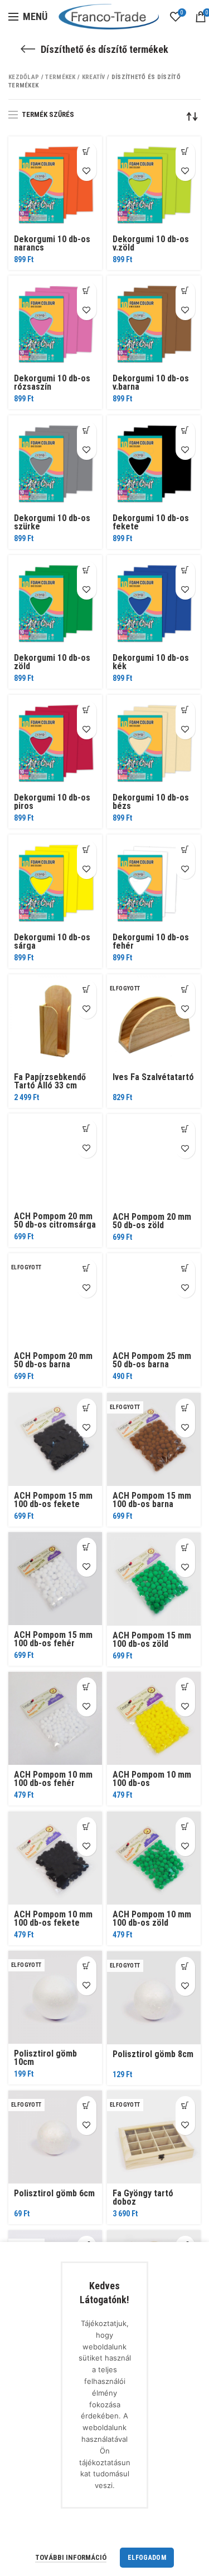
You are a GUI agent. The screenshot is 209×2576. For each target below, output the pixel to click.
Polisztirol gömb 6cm (54, 2193)
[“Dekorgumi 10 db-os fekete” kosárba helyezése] (185, 431)
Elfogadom (147, 2558)
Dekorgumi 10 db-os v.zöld (151, 243)
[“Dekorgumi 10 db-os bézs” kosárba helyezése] (185, 710)
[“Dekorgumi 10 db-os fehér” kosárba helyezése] (185, 850)
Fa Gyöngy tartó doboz (143, 2197)
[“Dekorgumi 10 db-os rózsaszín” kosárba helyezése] (87, 291)
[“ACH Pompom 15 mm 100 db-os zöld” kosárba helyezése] (185, 1548)
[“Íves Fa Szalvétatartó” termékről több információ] (185, 990)
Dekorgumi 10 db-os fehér (151, 941)
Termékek (60, 77)
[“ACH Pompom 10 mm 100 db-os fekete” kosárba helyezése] (87, 1827)
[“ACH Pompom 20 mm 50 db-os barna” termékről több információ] (87, 1269)
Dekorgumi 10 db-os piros (52, 802)
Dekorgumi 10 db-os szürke (52, 522)
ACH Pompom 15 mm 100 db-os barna (152, 1500)
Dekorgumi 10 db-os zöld (52, 662)
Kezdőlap (24, 77)
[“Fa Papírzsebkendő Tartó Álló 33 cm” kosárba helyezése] (87, 990)
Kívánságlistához (87, 171)
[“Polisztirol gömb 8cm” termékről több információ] (185, 1967)
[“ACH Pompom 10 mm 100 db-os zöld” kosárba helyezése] (185, 1827)
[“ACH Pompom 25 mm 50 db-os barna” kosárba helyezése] (185, 1269)
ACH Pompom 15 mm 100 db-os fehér (53, 1639)
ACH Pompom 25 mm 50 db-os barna (152, 1360)
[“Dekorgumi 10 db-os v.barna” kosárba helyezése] (185, 291)
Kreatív (94, 77)
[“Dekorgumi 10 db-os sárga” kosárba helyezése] (87, 850)
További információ (71, 2557)
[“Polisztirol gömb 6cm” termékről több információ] (87, 2106)
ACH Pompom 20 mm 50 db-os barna (53, 1360)
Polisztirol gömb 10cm (45, 2058)
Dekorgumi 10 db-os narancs (52, 243)
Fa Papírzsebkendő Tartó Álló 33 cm (50, 1081)
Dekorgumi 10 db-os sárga (52, 941)
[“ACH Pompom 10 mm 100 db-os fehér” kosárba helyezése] (87, 1687)
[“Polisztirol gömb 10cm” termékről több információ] (87, 1966)
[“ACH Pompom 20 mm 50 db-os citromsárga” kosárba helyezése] (87, 1129)
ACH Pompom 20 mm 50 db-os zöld (152, 1221)
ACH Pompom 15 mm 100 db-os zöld (152, 1640)
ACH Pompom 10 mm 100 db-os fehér (53, 1779)
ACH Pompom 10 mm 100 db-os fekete (53, 1918)
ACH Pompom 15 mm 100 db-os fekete (53, 1500)
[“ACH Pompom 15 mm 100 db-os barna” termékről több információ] (185, 1408)
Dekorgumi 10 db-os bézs (151, 802)
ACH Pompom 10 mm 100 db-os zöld (152, 1918)
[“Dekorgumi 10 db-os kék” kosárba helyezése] (185, 570)
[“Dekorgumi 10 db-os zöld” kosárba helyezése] (87, 570)
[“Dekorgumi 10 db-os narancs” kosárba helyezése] (87, 152)
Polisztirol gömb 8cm (153, 2054)
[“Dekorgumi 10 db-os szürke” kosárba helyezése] (87, 431)
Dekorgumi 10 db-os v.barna (151, 382)
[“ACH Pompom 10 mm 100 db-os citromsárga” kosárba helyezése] (185, 1687)
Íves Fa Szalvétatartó (153, 1077)
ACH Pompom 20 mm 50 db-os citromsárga (55, 1220)
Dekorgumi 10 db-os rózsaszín (52, 382)
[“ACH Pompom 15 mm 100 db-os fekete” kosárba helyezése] (87, 1408)
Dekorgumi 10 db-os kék (151, 662)
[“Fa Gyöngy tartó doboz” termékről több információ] (185, 2106)
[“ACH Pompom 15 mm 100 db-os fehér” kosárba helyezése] (87, 1547)
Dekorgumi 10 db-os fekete (151, 522)
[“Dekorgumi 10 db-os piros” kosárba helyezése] (87, 710)
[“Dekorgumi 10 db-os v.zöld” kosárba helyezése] (185, 152)
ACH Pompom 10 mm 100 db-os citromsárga (152, 1783)
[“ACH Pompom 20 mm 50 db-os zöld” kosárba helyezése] (185, 1129)
